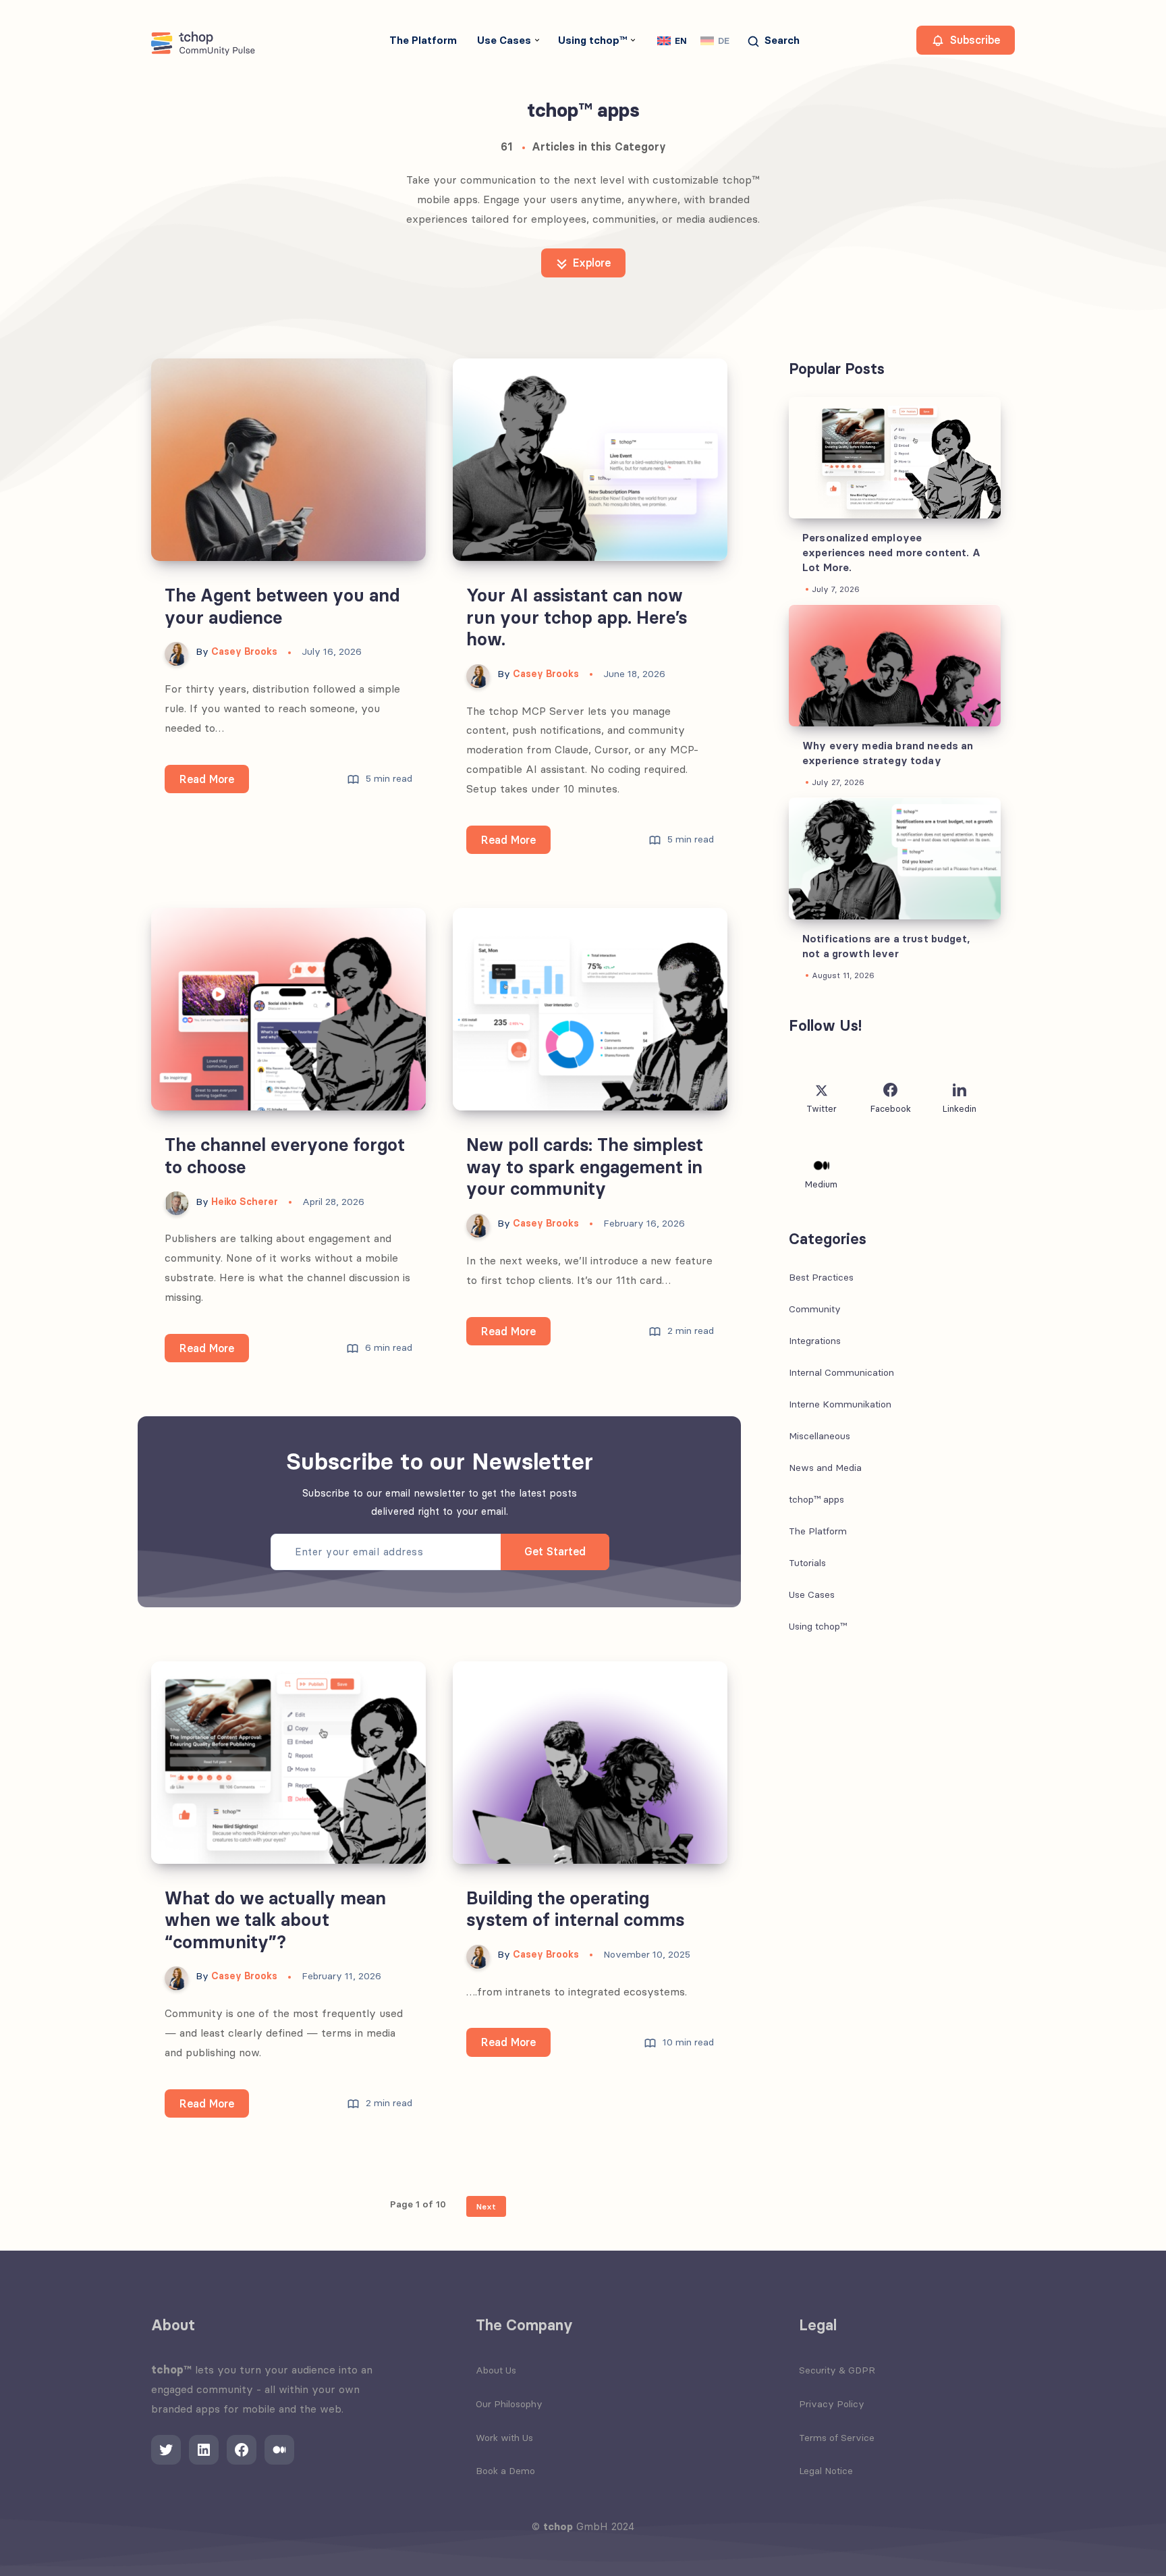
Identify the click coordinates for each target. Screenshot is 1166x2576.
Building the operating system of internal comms (575, 1909)
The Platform (423, 40)
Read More (214, 783)
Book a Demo (505, 2471)
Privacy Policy (832, 2404)
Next (486, 2206)
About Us (496, 2370)
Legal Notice (826, 2471)
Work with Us (504, 2438)
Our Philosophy (509, 2404)
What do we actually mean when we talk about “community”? (275, 1920)
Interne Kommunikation (840, 1405)
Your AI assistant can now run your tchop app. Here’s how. (577, 617)
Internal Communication (841, 1373)
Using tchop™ (592, 40)
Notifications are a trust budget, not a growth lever (886, 947)
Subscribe (973, 40)
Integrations (815, 1341)
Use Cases (504, 40)
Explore (590, 263)
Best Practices (821, 1278)
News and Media (825, 1468)
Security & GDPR (837, 2370)
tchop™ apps (816, 1500)
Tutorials (807, 1563)
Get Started (555, 1551)
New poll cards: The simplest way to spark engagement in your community (585, 1167)
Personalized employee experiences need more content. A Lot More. (891, 553)
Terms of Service (837, 2438)
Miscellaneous (820, 1437)
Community (815, 1310)
